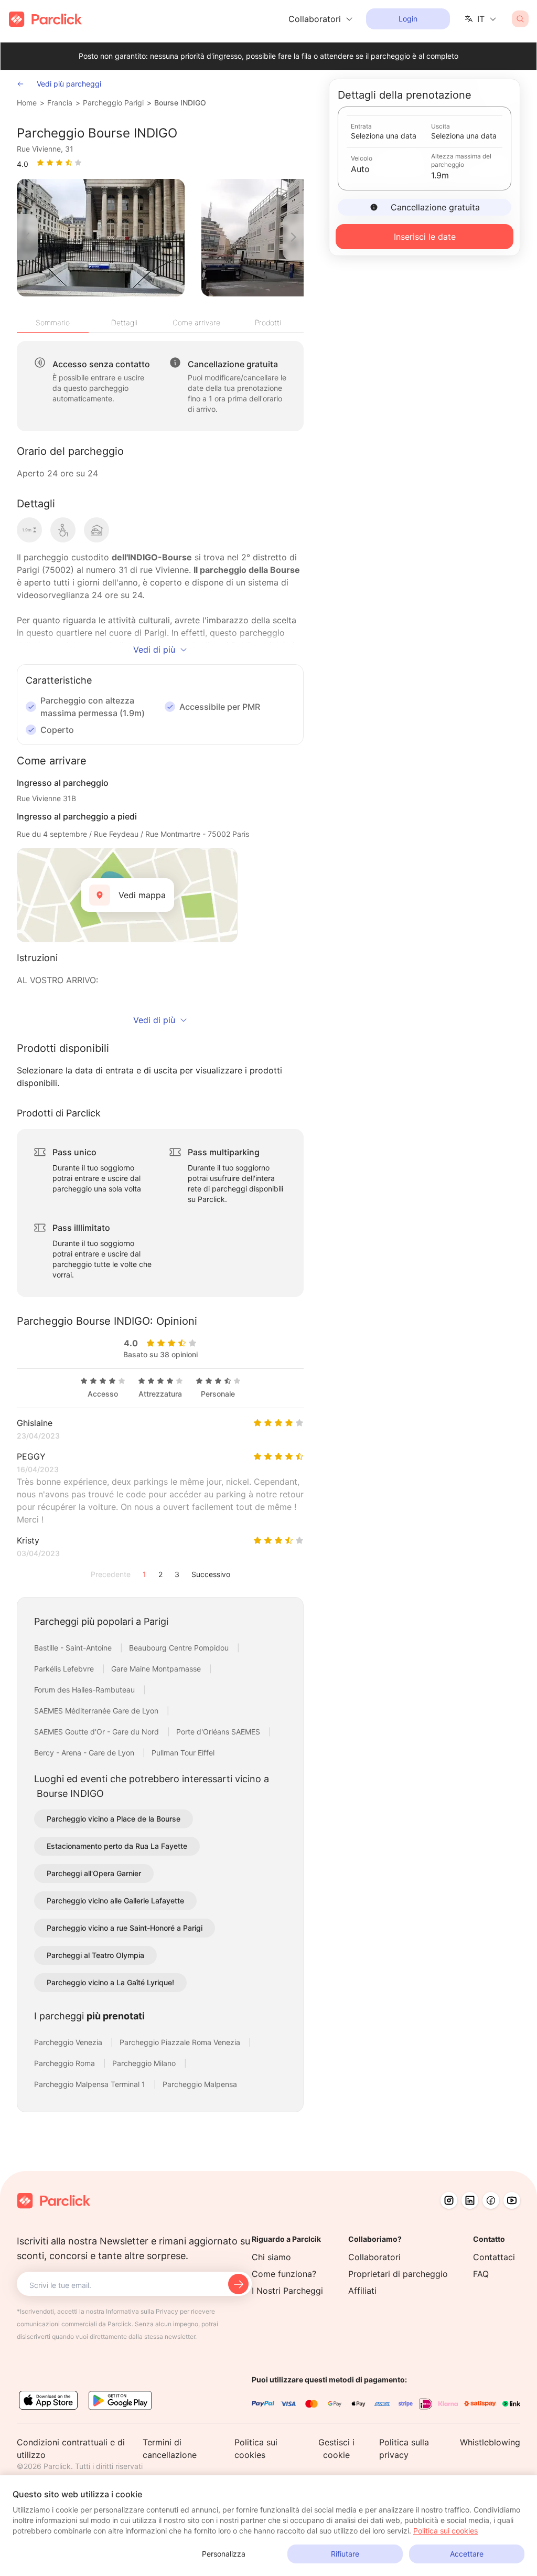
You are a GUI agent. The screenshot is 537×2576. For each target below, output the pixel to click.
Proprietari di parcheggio (398, 2274)
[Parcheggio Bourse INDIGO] (101, 238)
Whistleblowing (490, 2442)
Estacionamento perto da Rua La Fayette (117, 1846)
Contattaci (494, 2257)
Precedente (111, 1574)
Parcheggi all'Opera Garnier (94, 1873)
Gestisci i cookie (336, 2449)
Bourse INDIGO (180, 103)
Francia (60, 103)
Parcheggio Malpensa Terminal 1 (91, 2084)
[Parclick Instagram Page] (449, 2200)
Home (27, 103)
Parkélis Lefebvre (65, 1669)
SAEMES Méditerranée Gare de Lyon (97, 1711)
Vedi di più (154, 650)
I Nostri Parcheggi (287, 2291)
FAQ (481, 2274)
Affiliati (362, 2291)
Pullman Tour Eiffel (183, 1753)
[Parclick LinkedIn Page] (470, 2200)
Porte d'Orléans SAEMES (219, 1732)
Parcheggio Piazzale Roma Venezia (181, 2042)
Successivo (211, 1574)
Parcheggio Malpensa (200, 2084)
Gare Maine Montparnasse (157, 1669)
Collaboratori (374, 2257)
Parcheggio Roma (66, 2063)
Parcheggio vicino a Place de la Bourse (114, 1819)
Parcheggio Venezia (69, 2042)
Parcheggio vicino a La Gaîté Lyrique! (110, 1982)
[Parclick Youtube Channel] (512, 2200)
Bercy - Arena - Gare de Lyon (85, 1753)
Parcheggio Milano (145, 2063)
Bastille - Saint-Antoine (74, 1648)
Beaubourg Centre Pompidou (180, 1648)
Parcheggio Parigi (113, 103)
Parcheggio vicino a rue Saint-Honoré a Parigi (125, 1928)
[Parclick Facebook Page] (491, 2200)
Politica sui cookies (445, 2531)
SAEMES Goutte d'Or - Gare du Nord (98, 1732)
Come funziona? (284, 2274)
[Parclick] (45, 19)
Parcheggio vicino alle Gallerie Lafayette (115, 1901)
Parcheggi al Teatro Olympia (95, 1955)
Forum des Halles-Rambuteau (85, 1690)
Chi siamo (271, 2257)
